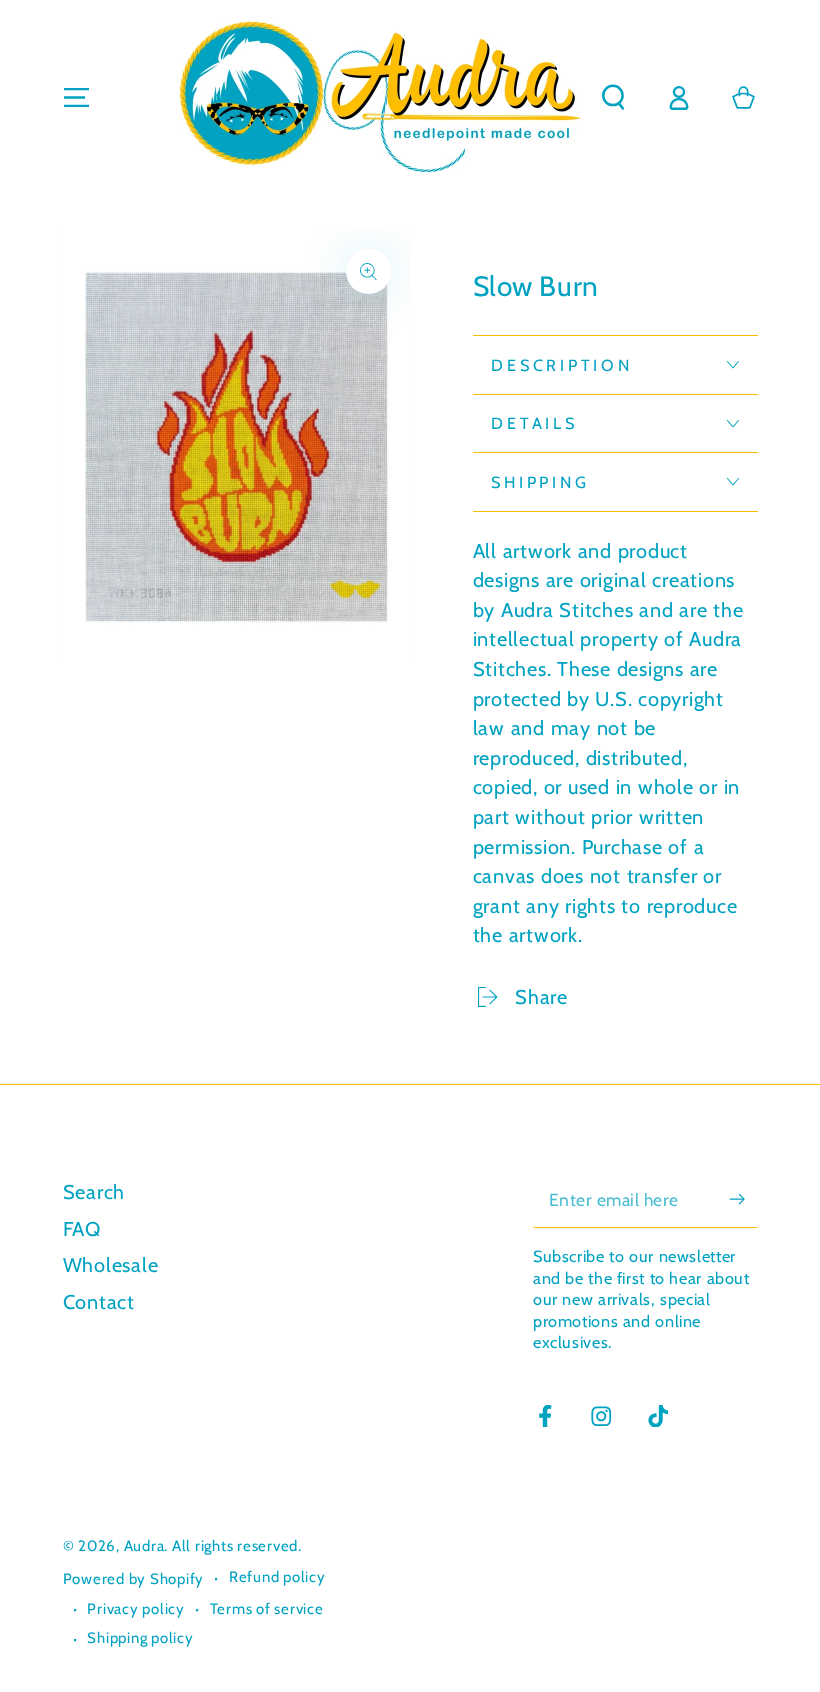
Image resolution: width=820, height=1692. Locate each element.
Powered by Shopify (134, 1579)
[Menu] (76, 97)
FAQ (82, 1229)
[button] (613, 97)
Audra (144, 1546)
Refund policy (277, 1577)
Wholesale (111, 1265)
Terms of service (267, 1609)
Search (94, 1192)
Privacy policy (136, 1609)
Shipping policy (140, 1638)
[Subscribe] (743, 1198)
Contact (99, 1302)
